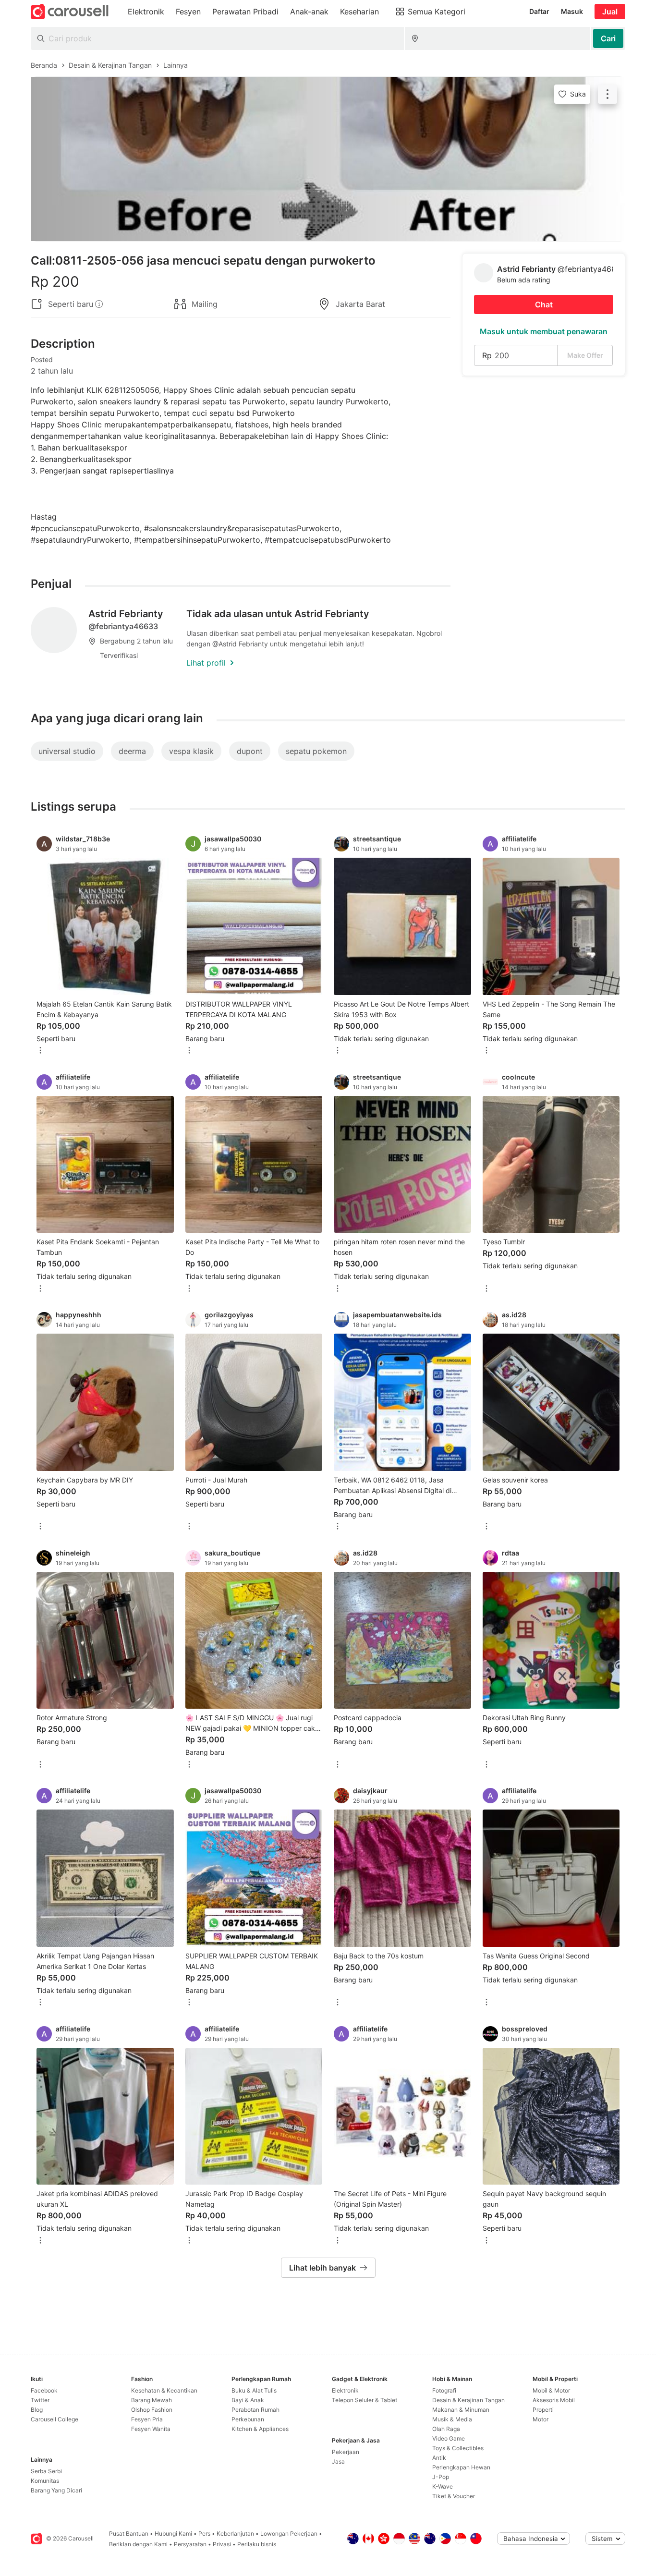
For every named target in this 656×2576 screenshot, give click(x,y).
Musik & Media (452, 2419)
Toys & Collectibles (458, 2448)
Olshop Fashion (152, 2410)
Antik (439, 2458)
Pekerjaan (346, 2452)
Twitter (40, 2400)
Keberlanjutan (235, 2533)
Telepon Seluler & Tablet (364, 2400)
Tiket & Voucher (454, 2496)
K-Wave (443, 2486)
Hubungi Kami (173, 2533)
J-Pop (441, 2477)
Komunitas (45, 2481)
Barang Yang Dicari (56, 2490)
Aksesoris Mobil (554, 2400)
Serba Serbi (46, 2471)
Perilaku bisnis (257, 2544)
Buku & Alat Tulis (254, 2390)
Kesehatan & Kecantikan (164, 2390)
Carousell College (55, 2419)
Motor (541, 2419)
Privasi (222, 2544)
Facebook (44, 2390)
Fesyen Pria (147, 2419)
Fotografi (444, 2390)
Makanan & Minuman (461, 2410)
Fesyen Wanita (151, 2429)
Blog (37, 2410)
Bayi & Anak (248, 2400)
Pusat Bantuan (129, 2533)
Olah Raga (446, 2429)
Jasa (338, 2461)
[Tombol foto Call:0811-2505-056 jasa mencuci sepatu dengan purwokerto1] (328, 159)
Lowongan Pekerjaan (289, 2533)
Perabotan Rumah (255, 2410)
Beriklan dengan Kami (138, 2544)
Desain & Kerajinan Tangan (468, 2400)
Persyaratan (190, 2544)
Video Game (449, 2438)
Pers (204, 2533)
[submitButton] (608, 38)
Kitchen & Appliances (260, 2429)
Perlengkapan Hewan (461, 2467)
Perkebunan (248, 2419)
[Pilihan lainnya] (40, 1051)
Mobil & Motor (551, 2390)
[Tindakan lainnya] (607, 94)
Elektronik (345, 2390)
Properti (543, 2410)
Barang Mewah (152, 2400)
